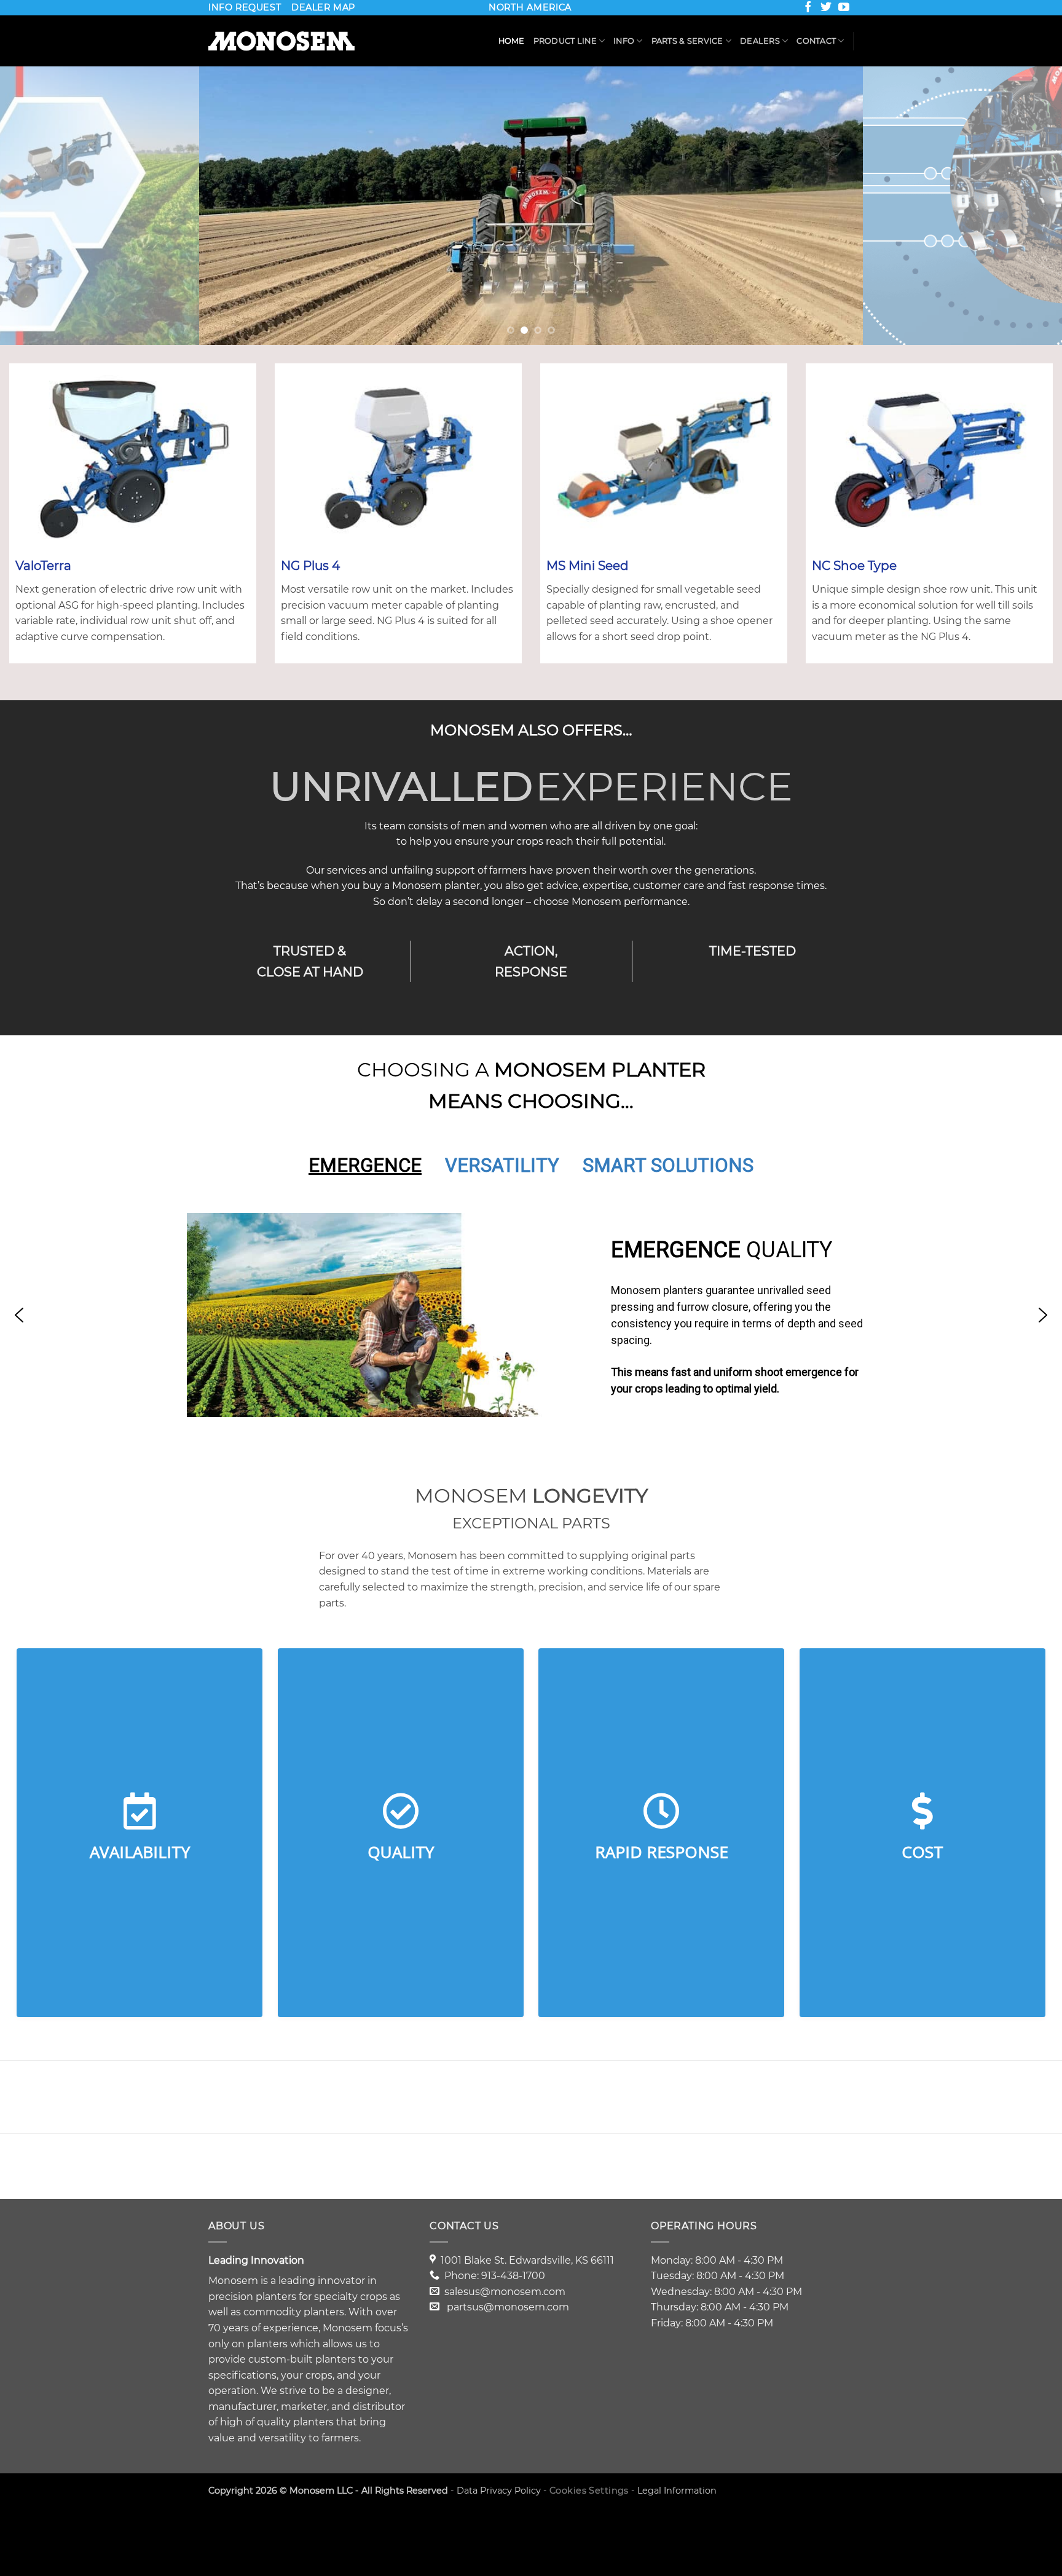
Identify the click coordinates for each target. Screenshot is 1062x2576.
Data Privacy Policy (499, 2491)
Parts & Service (687, 41)
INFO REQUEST (245, 7)
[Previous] (37, 206)
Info (624, 41)
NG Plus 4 (310, 566)
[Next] (1025, 206)
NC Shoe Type (854, 566)
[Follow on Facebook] (809, 9)
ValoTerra (43, 566)
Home (512, 41)
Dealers (760, 41)
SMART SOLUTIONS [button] (668, 1165)
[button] (19, 1315)
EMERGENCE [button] (365, 1165)
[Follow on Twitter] (827, 9)
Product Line (565, 41)
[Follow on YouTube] (845, 9)
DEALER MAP (323, 7)
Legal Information (677, 2491)
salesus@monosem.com (505, 2292)
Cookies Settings (589, 2491)
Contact (816, 41)
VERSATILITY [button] (502, 1165)
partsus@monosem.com (508, 2307)
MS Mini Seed (588, 566)
